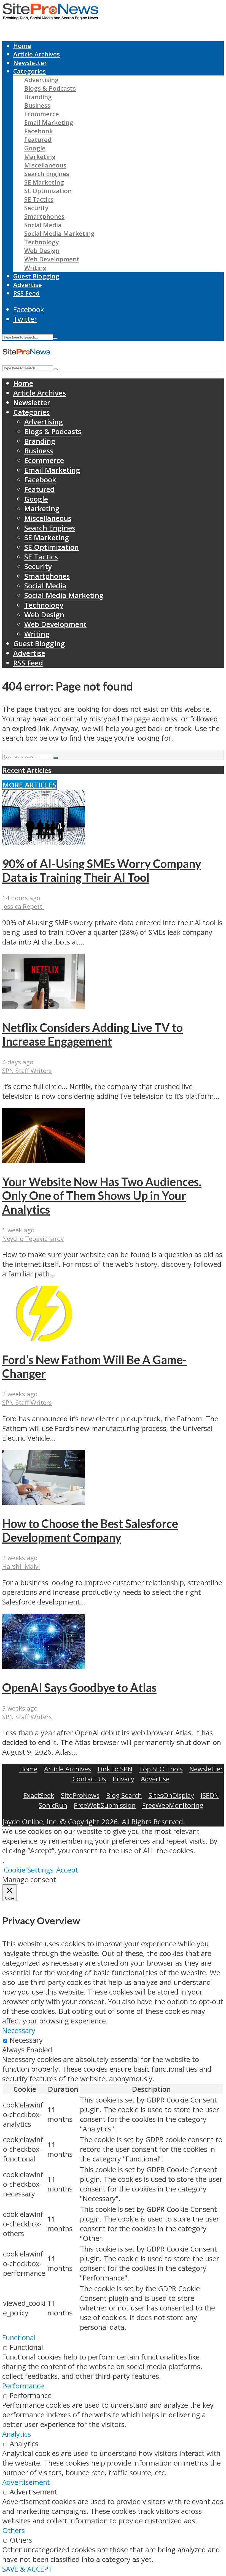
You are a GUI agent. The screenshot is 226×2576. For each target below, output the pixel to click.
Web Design (42, 251)
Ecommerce (42, 114)
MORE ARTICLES (29, 785)
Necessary (26, 2040)
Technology (42, 242)
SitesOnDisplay (171, 1795)
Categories (29, 71)
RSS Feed (26, 293)
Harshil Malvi (21, 1566)
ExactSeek (39, 1795)
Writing (35, 268)
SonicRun (53, 1805)
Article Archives (37, 54)
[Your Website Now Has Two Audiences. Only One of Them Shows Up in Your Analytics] (44, 1161)
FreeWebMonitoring (173, 1805)
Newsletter (30, 63)
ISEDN (210, 1795)
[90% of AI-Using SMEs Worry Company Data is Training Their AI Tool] (44, 842)
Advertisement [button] (26, 2482)
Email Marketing (49, 122)
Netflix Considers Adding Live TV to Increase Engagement (92, 1034)
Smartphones (44, 216)
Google (35, 148)
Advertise (28, 285)
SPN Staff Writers (27, 1071)
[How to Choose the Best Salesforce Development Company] (44, 1502)
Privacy (123, 1779)
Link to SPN (115, 1769)
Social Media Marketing (59, 233)
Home (22, 46)
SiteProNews (80, 1795)
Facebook (39, 131)
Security (36, 208)
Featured (38, 140)
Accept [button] (67, 1870)
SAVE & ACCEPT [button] (27, 2569)
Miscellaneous (45, 165)
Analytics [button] (17, 2434)
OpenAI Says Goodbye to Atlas (79, 1687)
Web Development (52, 259)
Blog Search (124, 1795)
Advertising (41, 80)
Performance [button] (23, 2386)
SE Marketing (44, 182)
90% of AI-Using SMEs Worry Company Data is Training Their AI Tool (102, 870)
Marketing (40, 157)
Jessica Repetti (23, 906)
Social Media (43, 225)
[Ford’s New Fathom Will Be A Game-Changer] (44, 1338)
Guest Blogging (36, 276)
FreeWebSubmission (105, 1805)
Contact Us (89, 1779)
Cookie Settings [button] (29, 1870)
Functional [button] (19, 2338)
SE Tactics (39, 199)
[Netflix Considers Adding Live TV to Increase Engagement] (44, 1006)
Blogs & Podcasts (50, 88)
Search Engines (47, 174)
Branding (38, 97)
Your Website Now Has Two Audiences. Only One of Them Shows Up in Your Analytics (102, 1195)
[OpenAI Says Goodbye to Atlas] (44, 1666)
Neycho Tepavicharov (33, 1239)
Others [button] (14, 2530)
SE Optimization (48, 191)
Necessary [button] (19, 2030)
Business (37, 105)
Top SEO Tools (161, 1769)
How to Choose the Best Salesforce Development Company (90, 1530)
